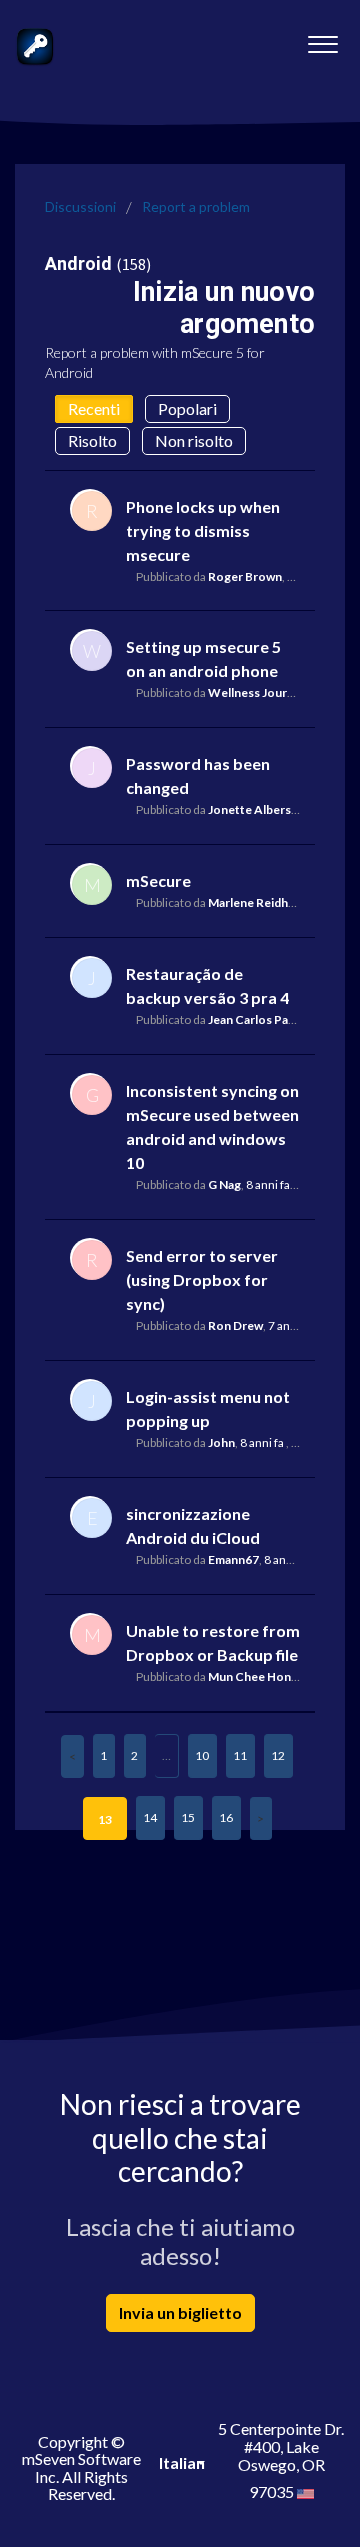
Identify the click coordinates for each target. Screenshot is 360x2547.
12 (278, 1755)
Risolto (92, 440)
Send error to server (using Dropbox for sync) (202, 1279)
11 (240, 1755)
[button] (322, 39)
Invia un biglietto (180, 2312)
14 (150, 1817)
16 (226, 1817)
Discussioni (80, 206)
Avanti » (261, 1818)
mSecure (158, 880)
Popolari (187, 408)
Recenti (94, 408)
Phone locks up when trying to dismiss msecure (203, 530)
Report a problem (196, 206)
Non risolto (194, 440)
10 (202, 1755)
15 (188, 1817)
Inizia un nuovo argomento (224, 307)
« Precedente (72, 1756)
